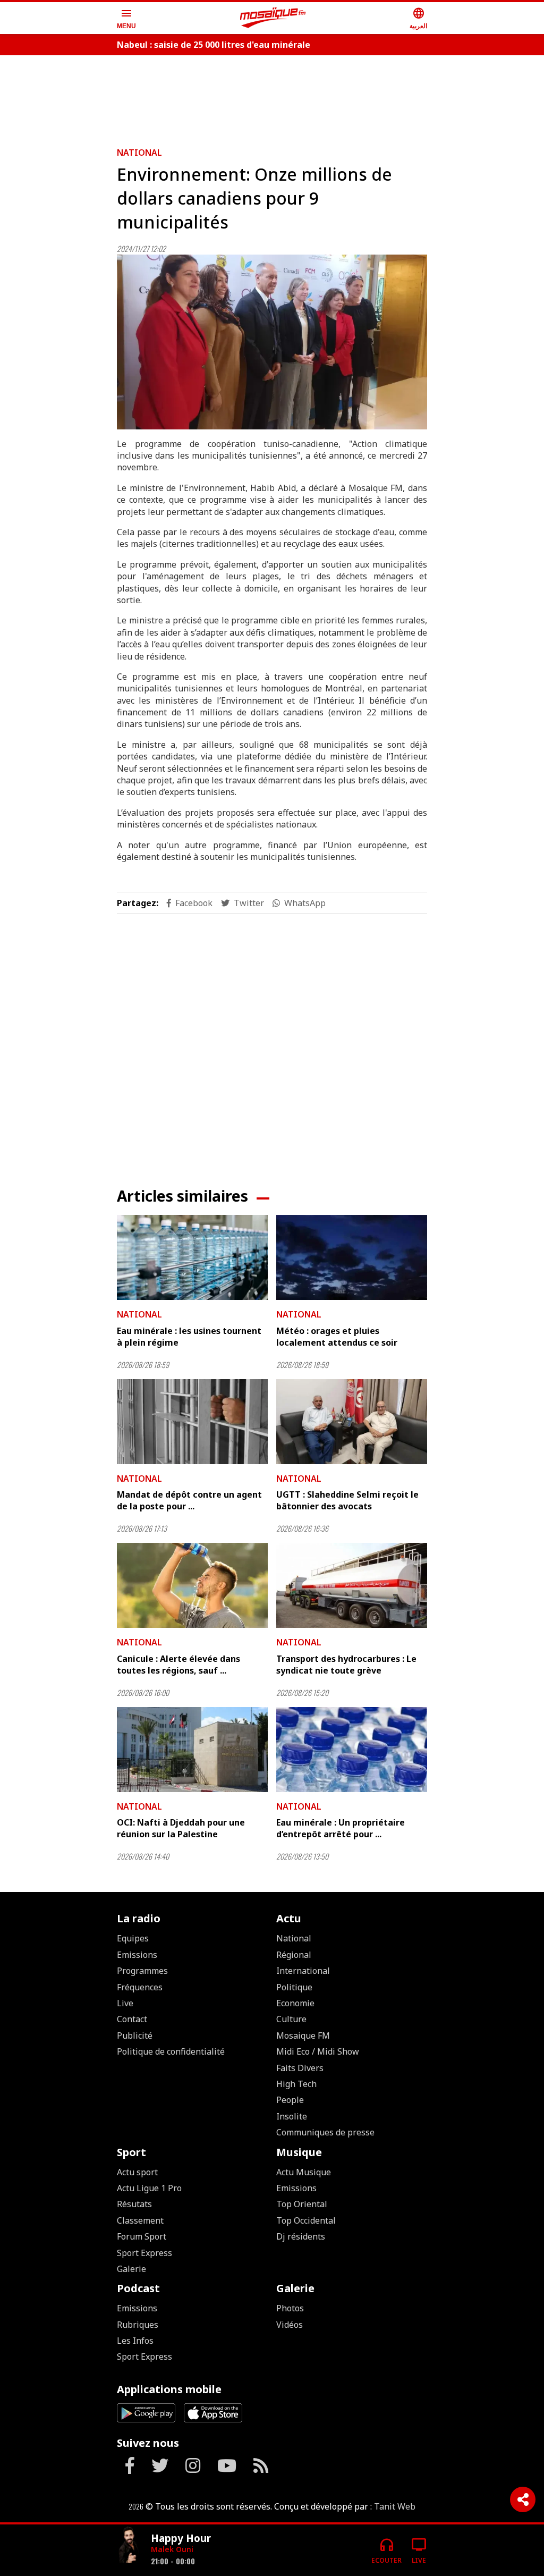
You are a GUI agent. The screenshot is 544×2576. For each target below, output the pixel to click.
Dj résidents (301, 2236)
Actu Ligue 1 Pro (149, 2188)
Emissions (137, 1955)
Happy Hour (181, 2538)
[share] (523, 2499)
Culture (291, 2019)
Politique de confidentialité (171, 2051)
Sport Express (144, 2253)
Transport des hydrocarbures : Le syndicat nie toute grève (346, 1665)
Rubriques (138, 2325)
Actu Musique (304, 2172)
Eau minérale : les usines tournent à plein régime (189, 1337)
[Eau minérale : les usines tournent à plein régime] (192, 1257)
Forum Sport (142, 2236)
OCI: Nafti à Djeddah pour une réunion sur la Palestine (181, 1828)
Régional (294, 1955)
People (290, 2100)
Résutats (134, 2204)
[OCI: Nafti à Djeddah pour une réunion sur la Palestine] (192, 1750)
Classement (140, 2220)
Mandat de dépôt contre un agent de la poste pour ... (189, 1500)
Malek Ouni (172, 2549)
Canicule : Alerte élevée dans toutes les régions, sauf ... (178, 1665)
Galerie (131, 2269)
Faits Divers (300, 2068)
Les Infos (135, 2341)
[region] (272, 97)
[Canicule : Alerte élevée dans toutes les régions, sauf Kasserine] (192, 1585)
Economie (295, 2003)
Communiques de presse (325, 2132)
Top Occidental (306, 2220)
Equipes (133, 1938)
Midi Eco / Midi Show (318, 2051)
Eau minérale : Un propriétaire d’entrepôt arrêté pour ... (341, 1828)
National (139, 153)
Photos (290, 2308)
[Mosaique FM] (273, 18)
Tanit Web (395, 2506)
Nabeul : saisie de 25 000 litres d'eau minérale (214, 45)
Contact (132, 2019)
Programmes (142, 1971)
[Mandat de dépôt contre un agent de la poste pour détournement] (192, 1422)
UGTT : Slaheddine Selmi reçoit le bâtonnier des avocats (347, 1500)
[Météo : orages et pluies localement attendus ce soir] (352, 1257)
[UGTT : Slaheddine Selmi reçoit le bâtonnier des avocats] (352, 1422)
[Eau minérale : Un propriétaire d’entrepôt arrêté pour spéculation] (352, 1750)
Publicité (135, 2036)
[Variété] (130, 2546)
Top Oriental (302, 2204)
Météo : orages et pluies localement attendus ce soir (337, 1337)
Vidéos (290, 2325)
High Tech (296, 2084)
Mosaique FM (303, 2036)
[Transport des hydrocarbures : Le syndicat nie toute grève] (352, 1585)
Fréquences (140, 1987)
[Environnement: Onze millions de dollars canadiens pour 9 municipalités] (272, 342)
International (303, 1971)
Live (125, 2003)
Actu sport (137, 2172)
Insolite (292, 2116)
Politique (294, 1987)
